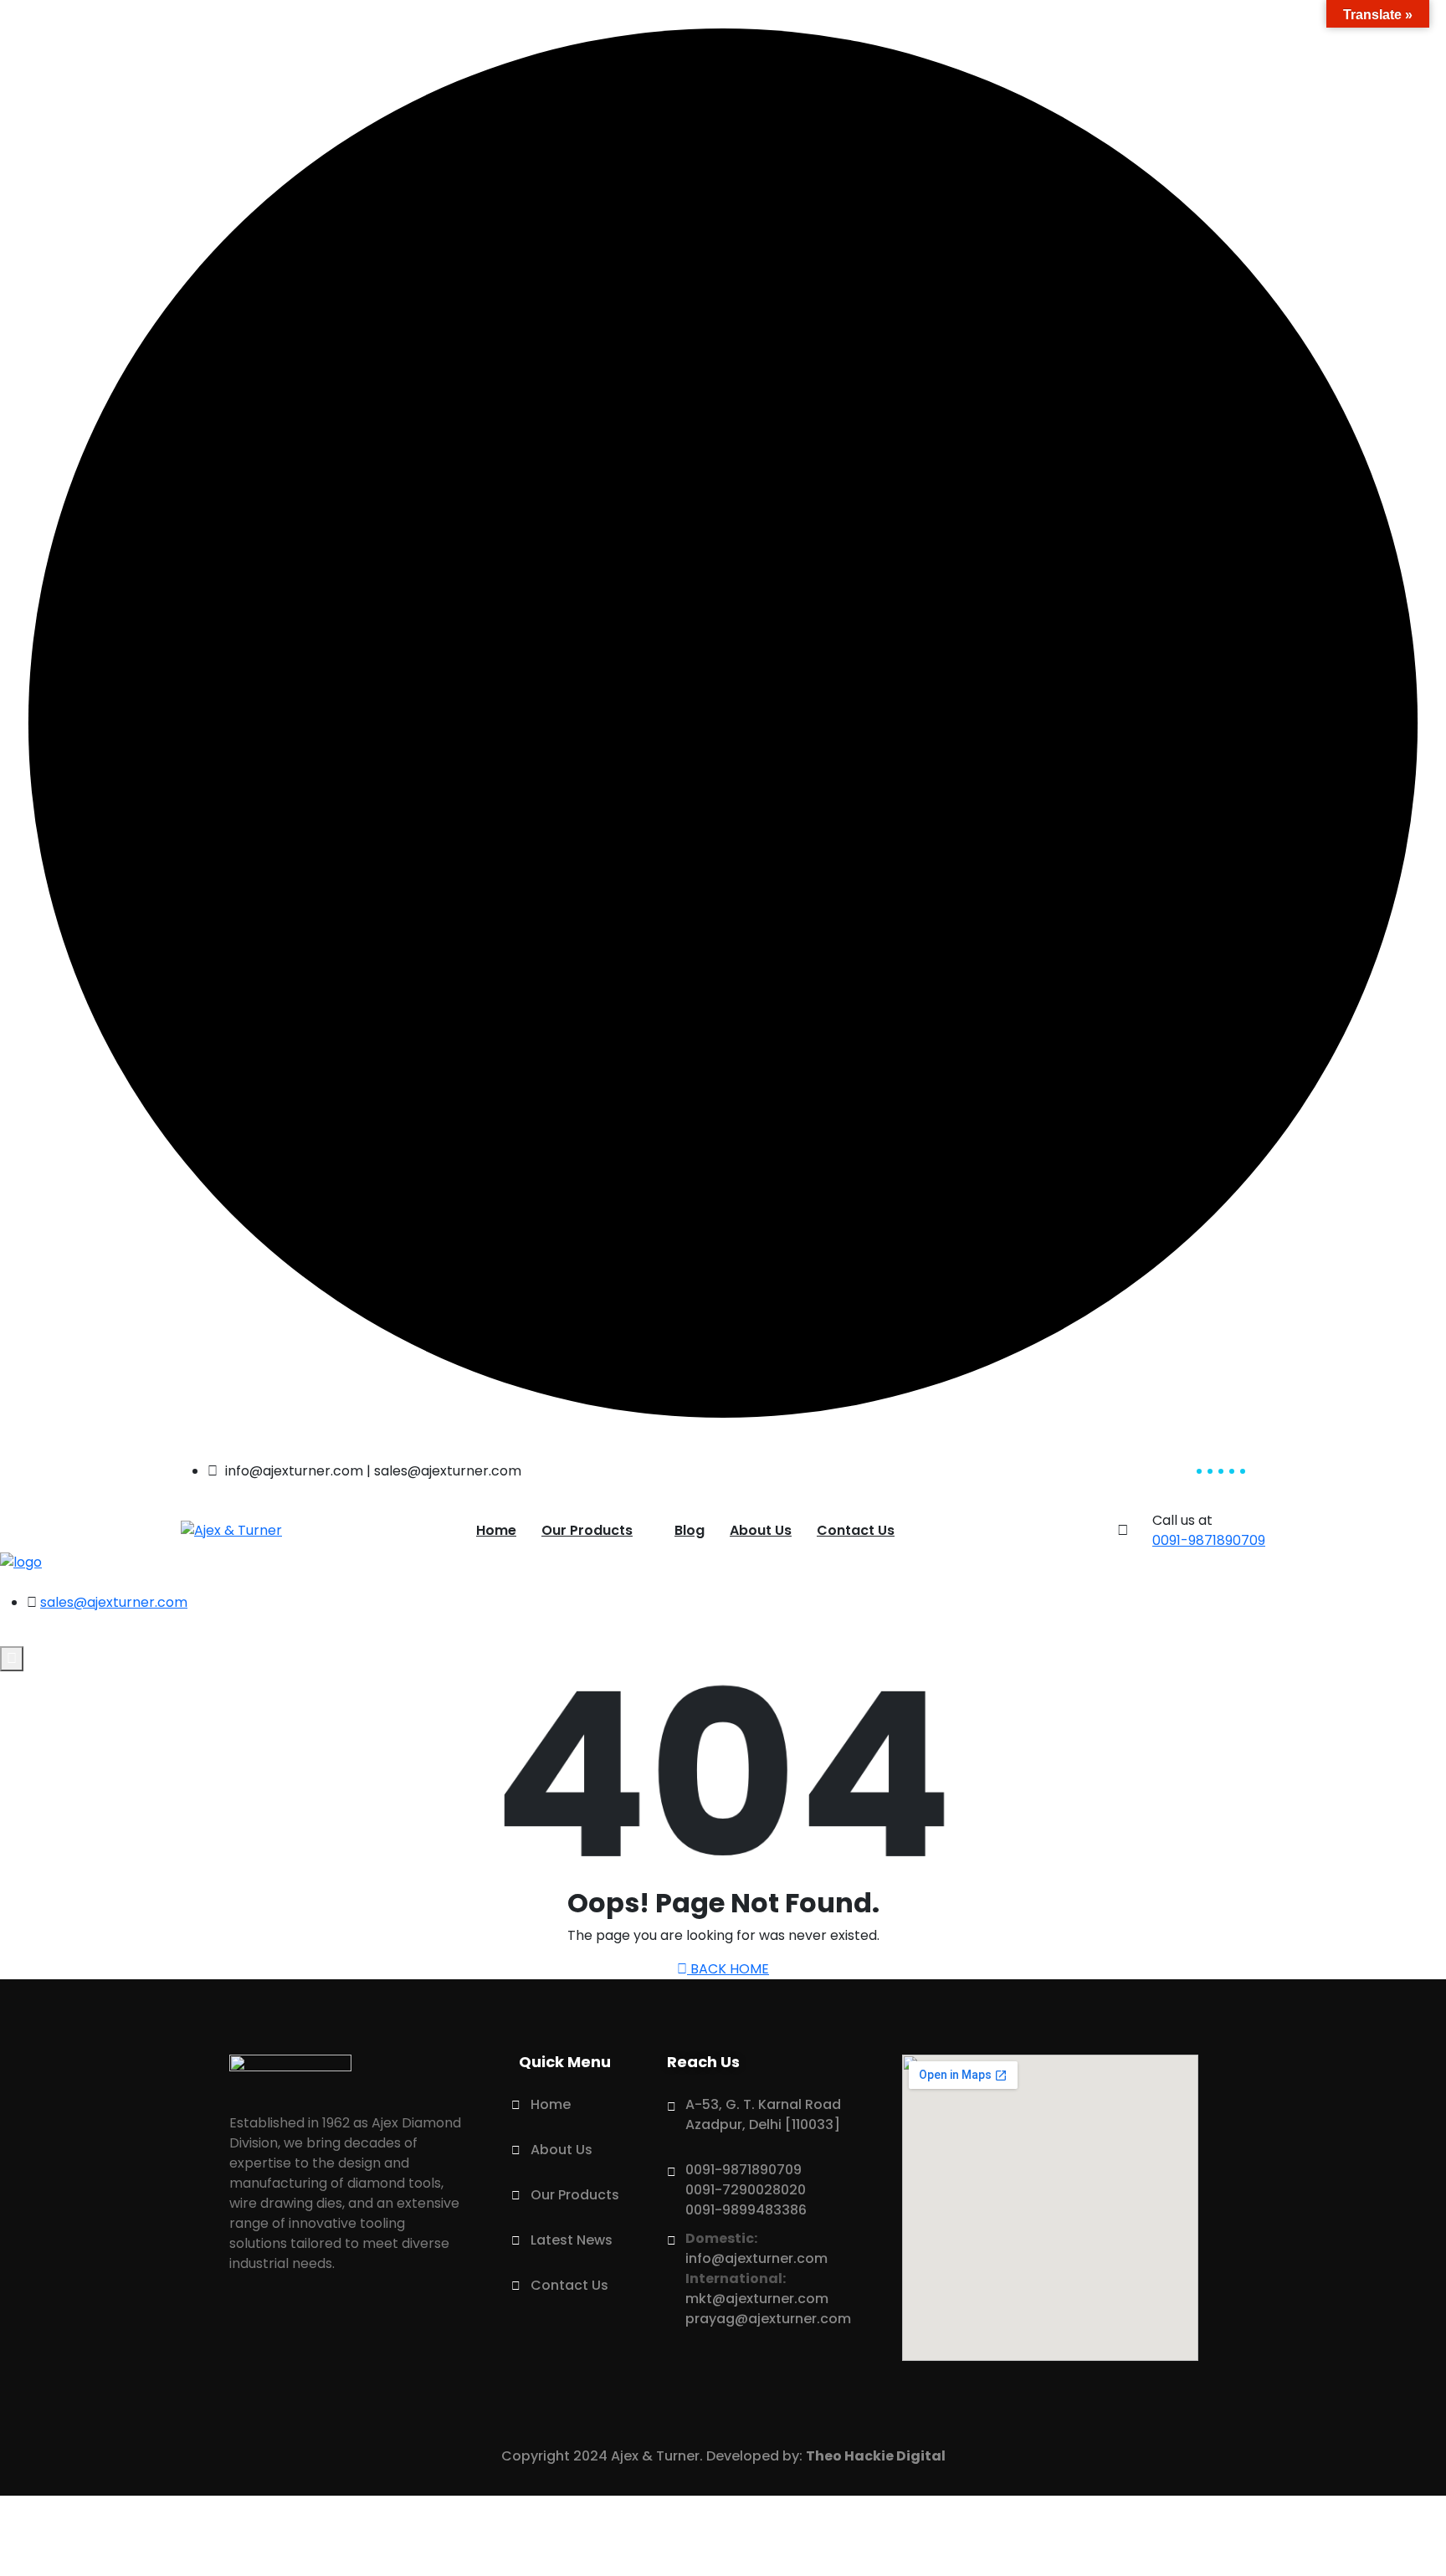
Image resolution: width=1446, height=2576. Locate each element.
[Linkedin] (250, 2333)
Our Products (587, 1530)
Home (496, 1530)
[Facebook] (377, 2333)
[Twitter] (314, 2333)
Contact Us (856, 1530)
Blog (690, 1530)
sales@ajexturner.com (114, 1602)
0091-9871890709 (1209, 1540)
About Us (761, 1530)
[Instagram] (441, 2333)
